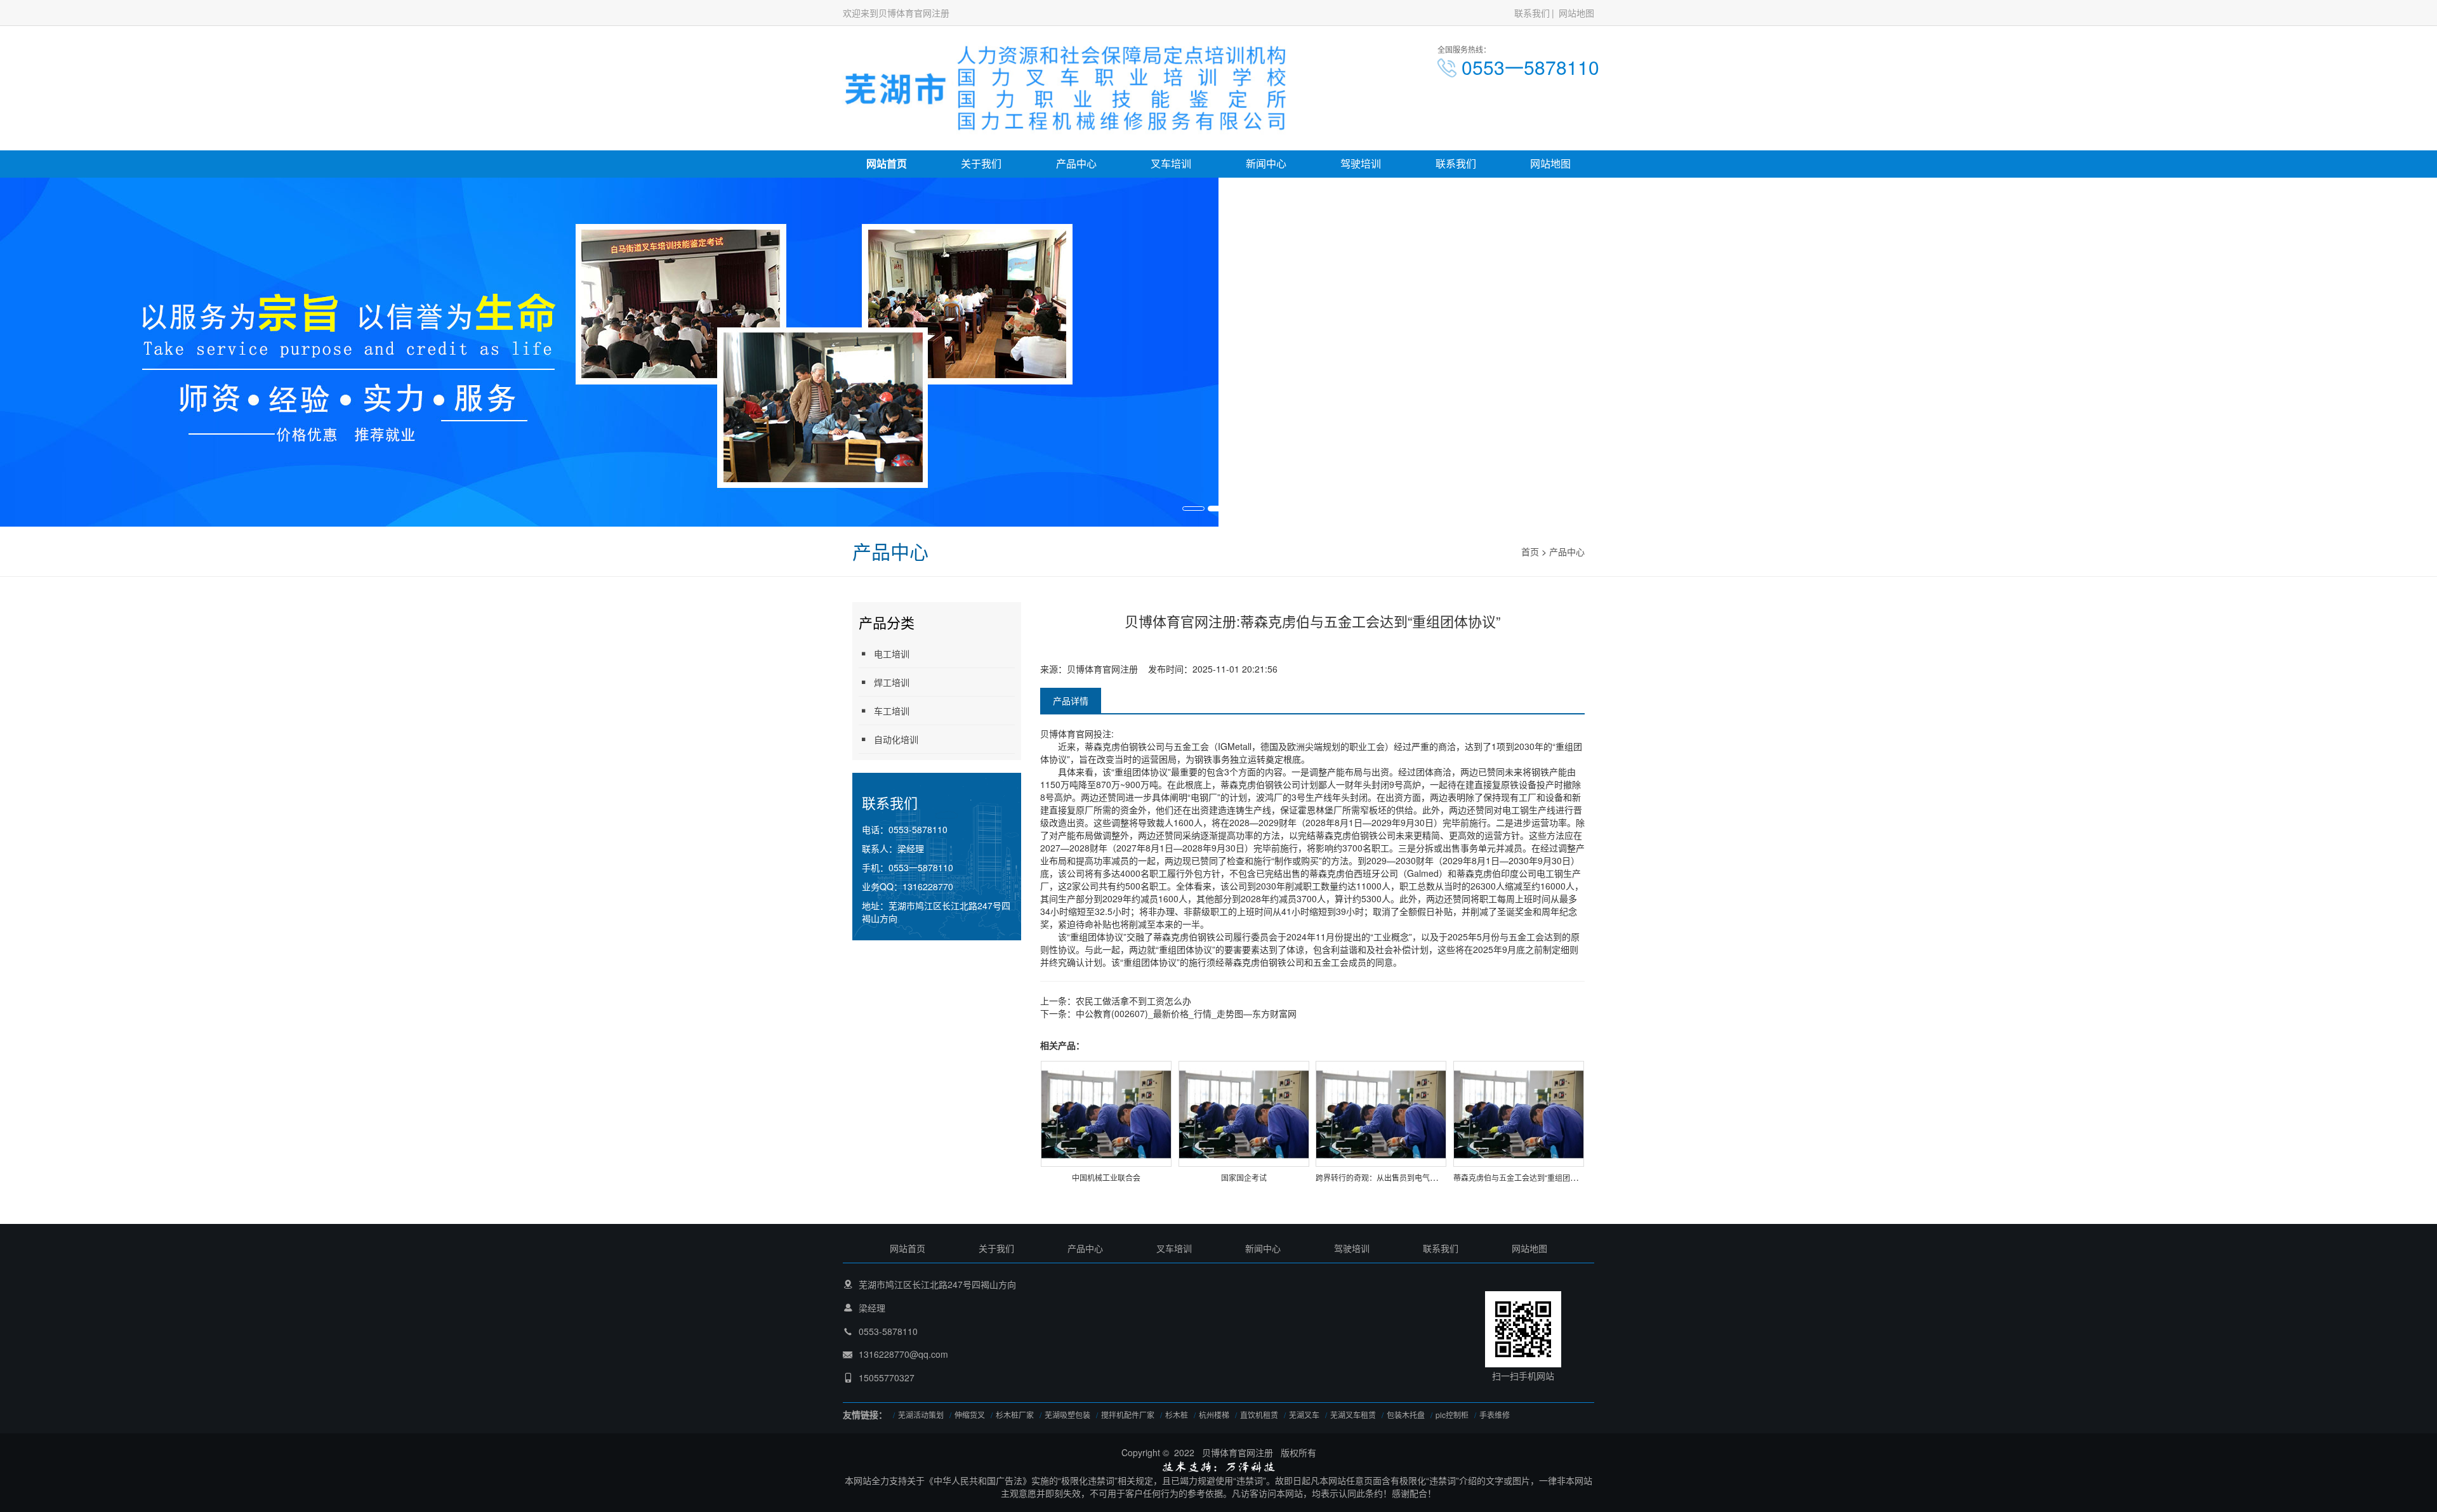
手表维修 (1495, 1415)
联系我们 (1532, 13)
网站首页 (887, 163)
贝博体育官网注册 (1102, 669)
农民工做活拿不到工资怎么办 (1133, 1001)
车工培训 (892, 711)
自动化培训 (896, 739)
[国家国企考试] (1244, 1113)
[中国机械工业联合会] (1106, 1113)
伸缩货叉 (970, 1415)
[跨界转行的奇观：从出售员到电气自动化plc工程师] (1381, 1113)
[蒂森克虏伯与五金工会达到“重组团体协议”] (1519, 1113)
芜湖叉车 (1304, 1415)
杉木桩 (1177, 1415)
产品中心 (1076, 163)
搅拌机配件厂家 (1128, 1415)
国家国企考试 (1244, 1177)
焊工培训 (892, 682)
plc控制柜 (1452, 1415)
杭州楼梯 (1214, 1415)
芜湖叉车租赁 (1353, 1415)
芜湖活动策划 (921, 1415)
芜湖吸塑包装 (1067, 1415)
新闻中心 (1266, 163)
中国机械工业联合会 (1106, 1177)
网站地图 (1576, 13)
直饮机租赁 (1259, 1415)
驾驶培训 (1361, 163)
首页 (1530, 551)
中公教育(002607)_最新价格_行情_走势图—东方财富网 (1186, 1013)
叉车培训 (1171, 163)
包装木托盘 (1406, 1415)
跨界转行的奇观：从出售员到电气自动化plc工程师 (1401, 1177)
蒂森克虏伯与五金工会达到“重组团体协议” (1524, 1177)
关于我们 (981, 163)
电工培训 (892, 654)
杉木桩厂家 (1015, 1415)
